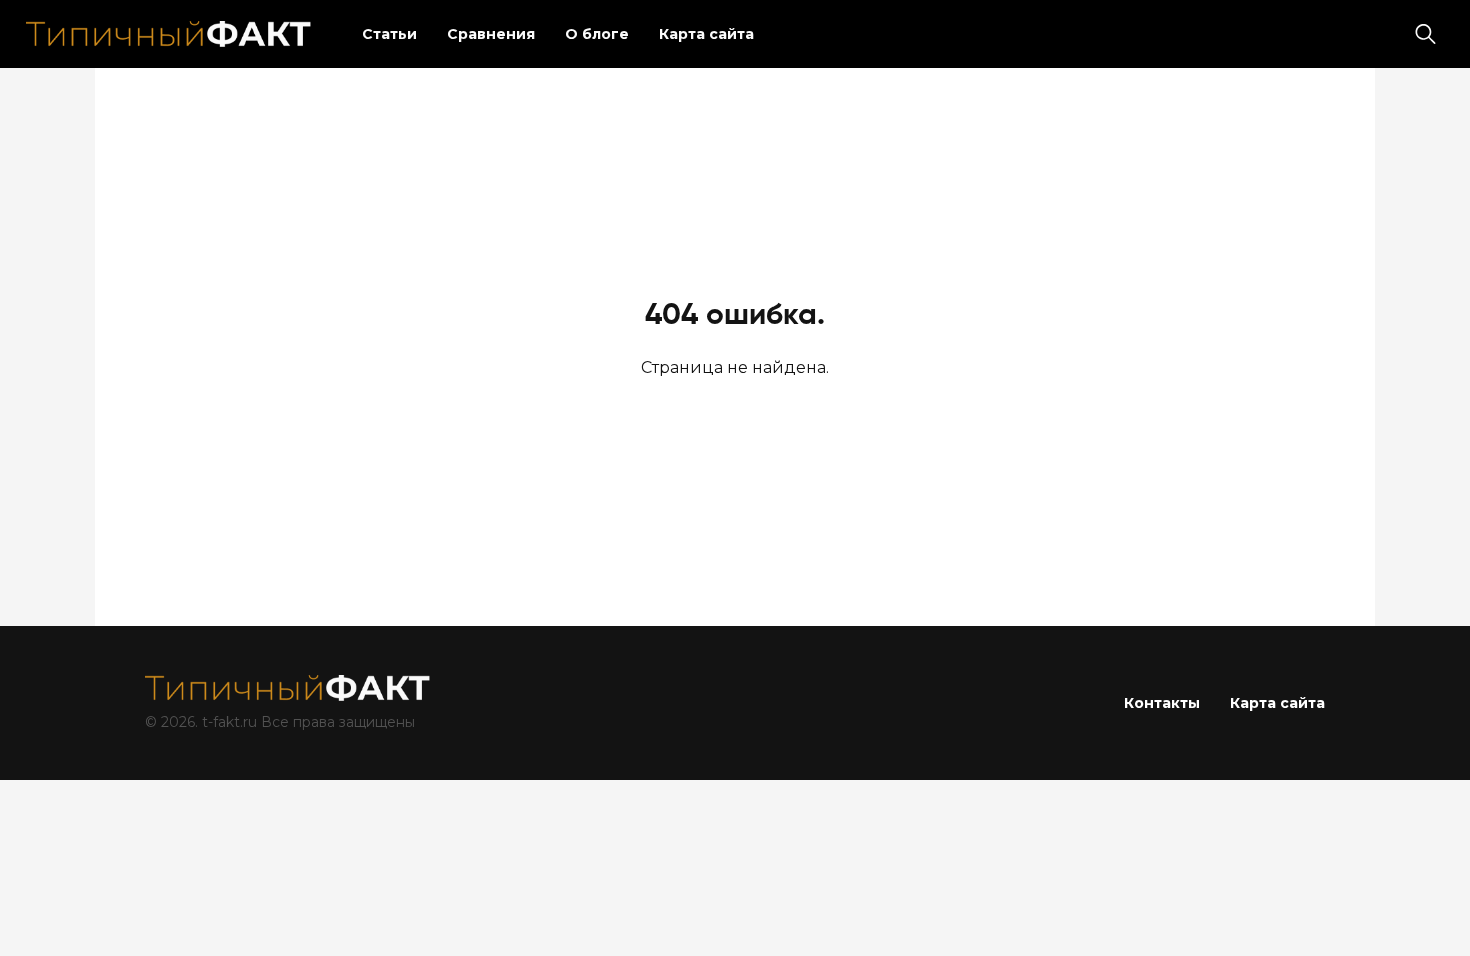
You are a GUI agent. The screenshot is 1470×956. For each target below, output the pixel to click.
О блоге (597, 34)
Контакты (1162, 703)
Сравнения (491, 34)
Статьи (389, 34)
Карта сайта (706, 34)
